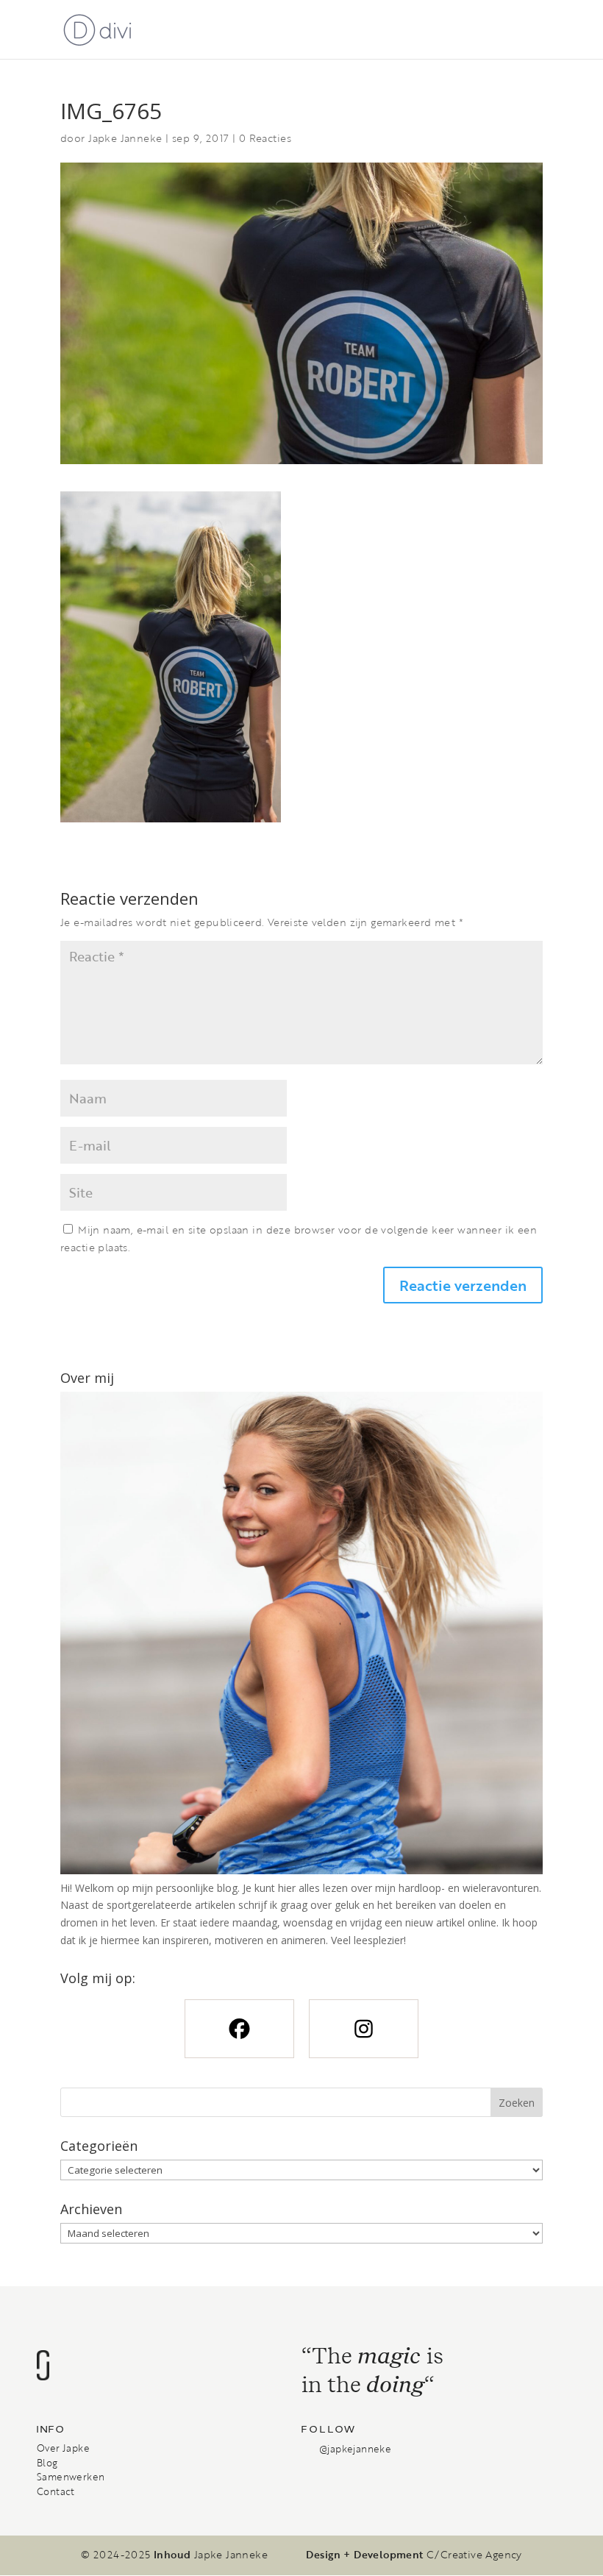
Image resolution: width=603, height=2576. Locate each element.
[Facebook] (239, 2029)
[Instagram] (364, 2029)
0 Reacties (265, 138)
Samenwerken (71, 2477)
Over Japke (63, 2448)
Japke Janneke (125, 138)
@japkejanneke (355, 2449)
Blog (47, 2463)
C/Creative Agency (474, 2555)
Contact (56, 2491)
